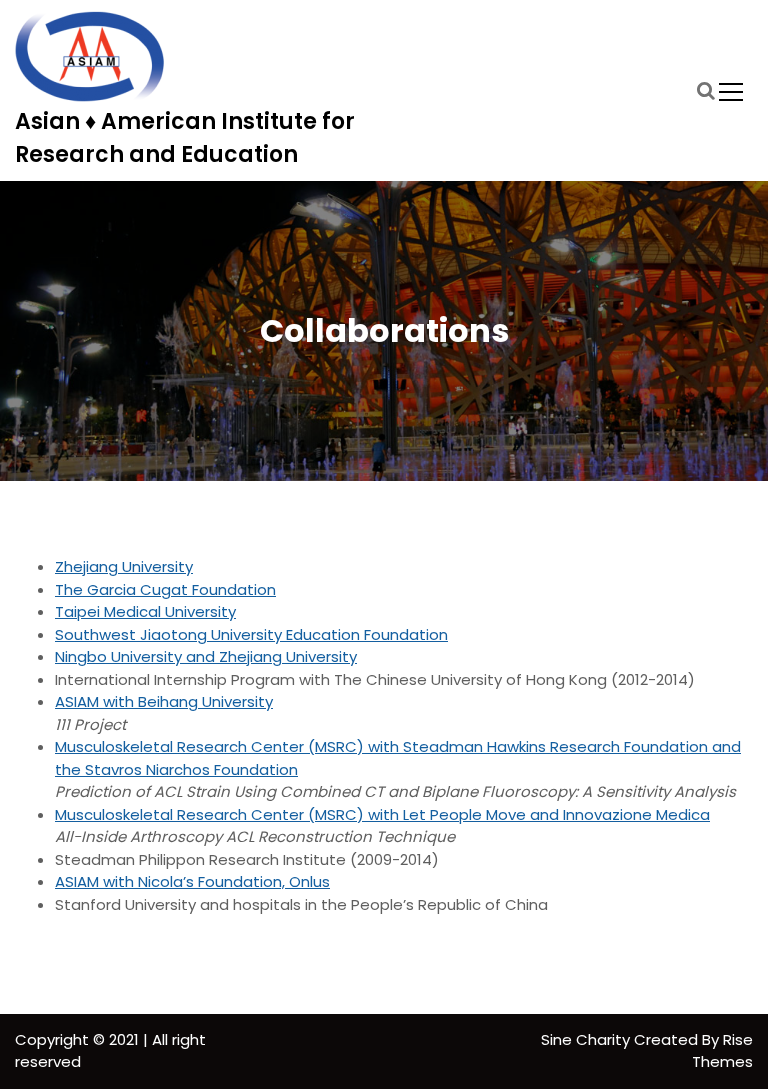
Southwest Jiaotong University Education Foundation (251, 634)
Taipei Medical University (145, 611)
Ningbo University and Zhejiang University (206, 656)
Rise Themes (722, 1051)
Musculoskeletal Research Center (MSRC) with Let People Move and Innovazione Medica (382, 814)
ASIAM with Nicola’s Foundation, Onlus (192, 881)
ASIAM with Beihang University (164, 701)
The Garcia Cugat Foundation (165, 589)
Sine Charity (587, 1039)
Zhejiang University (124, 566)
